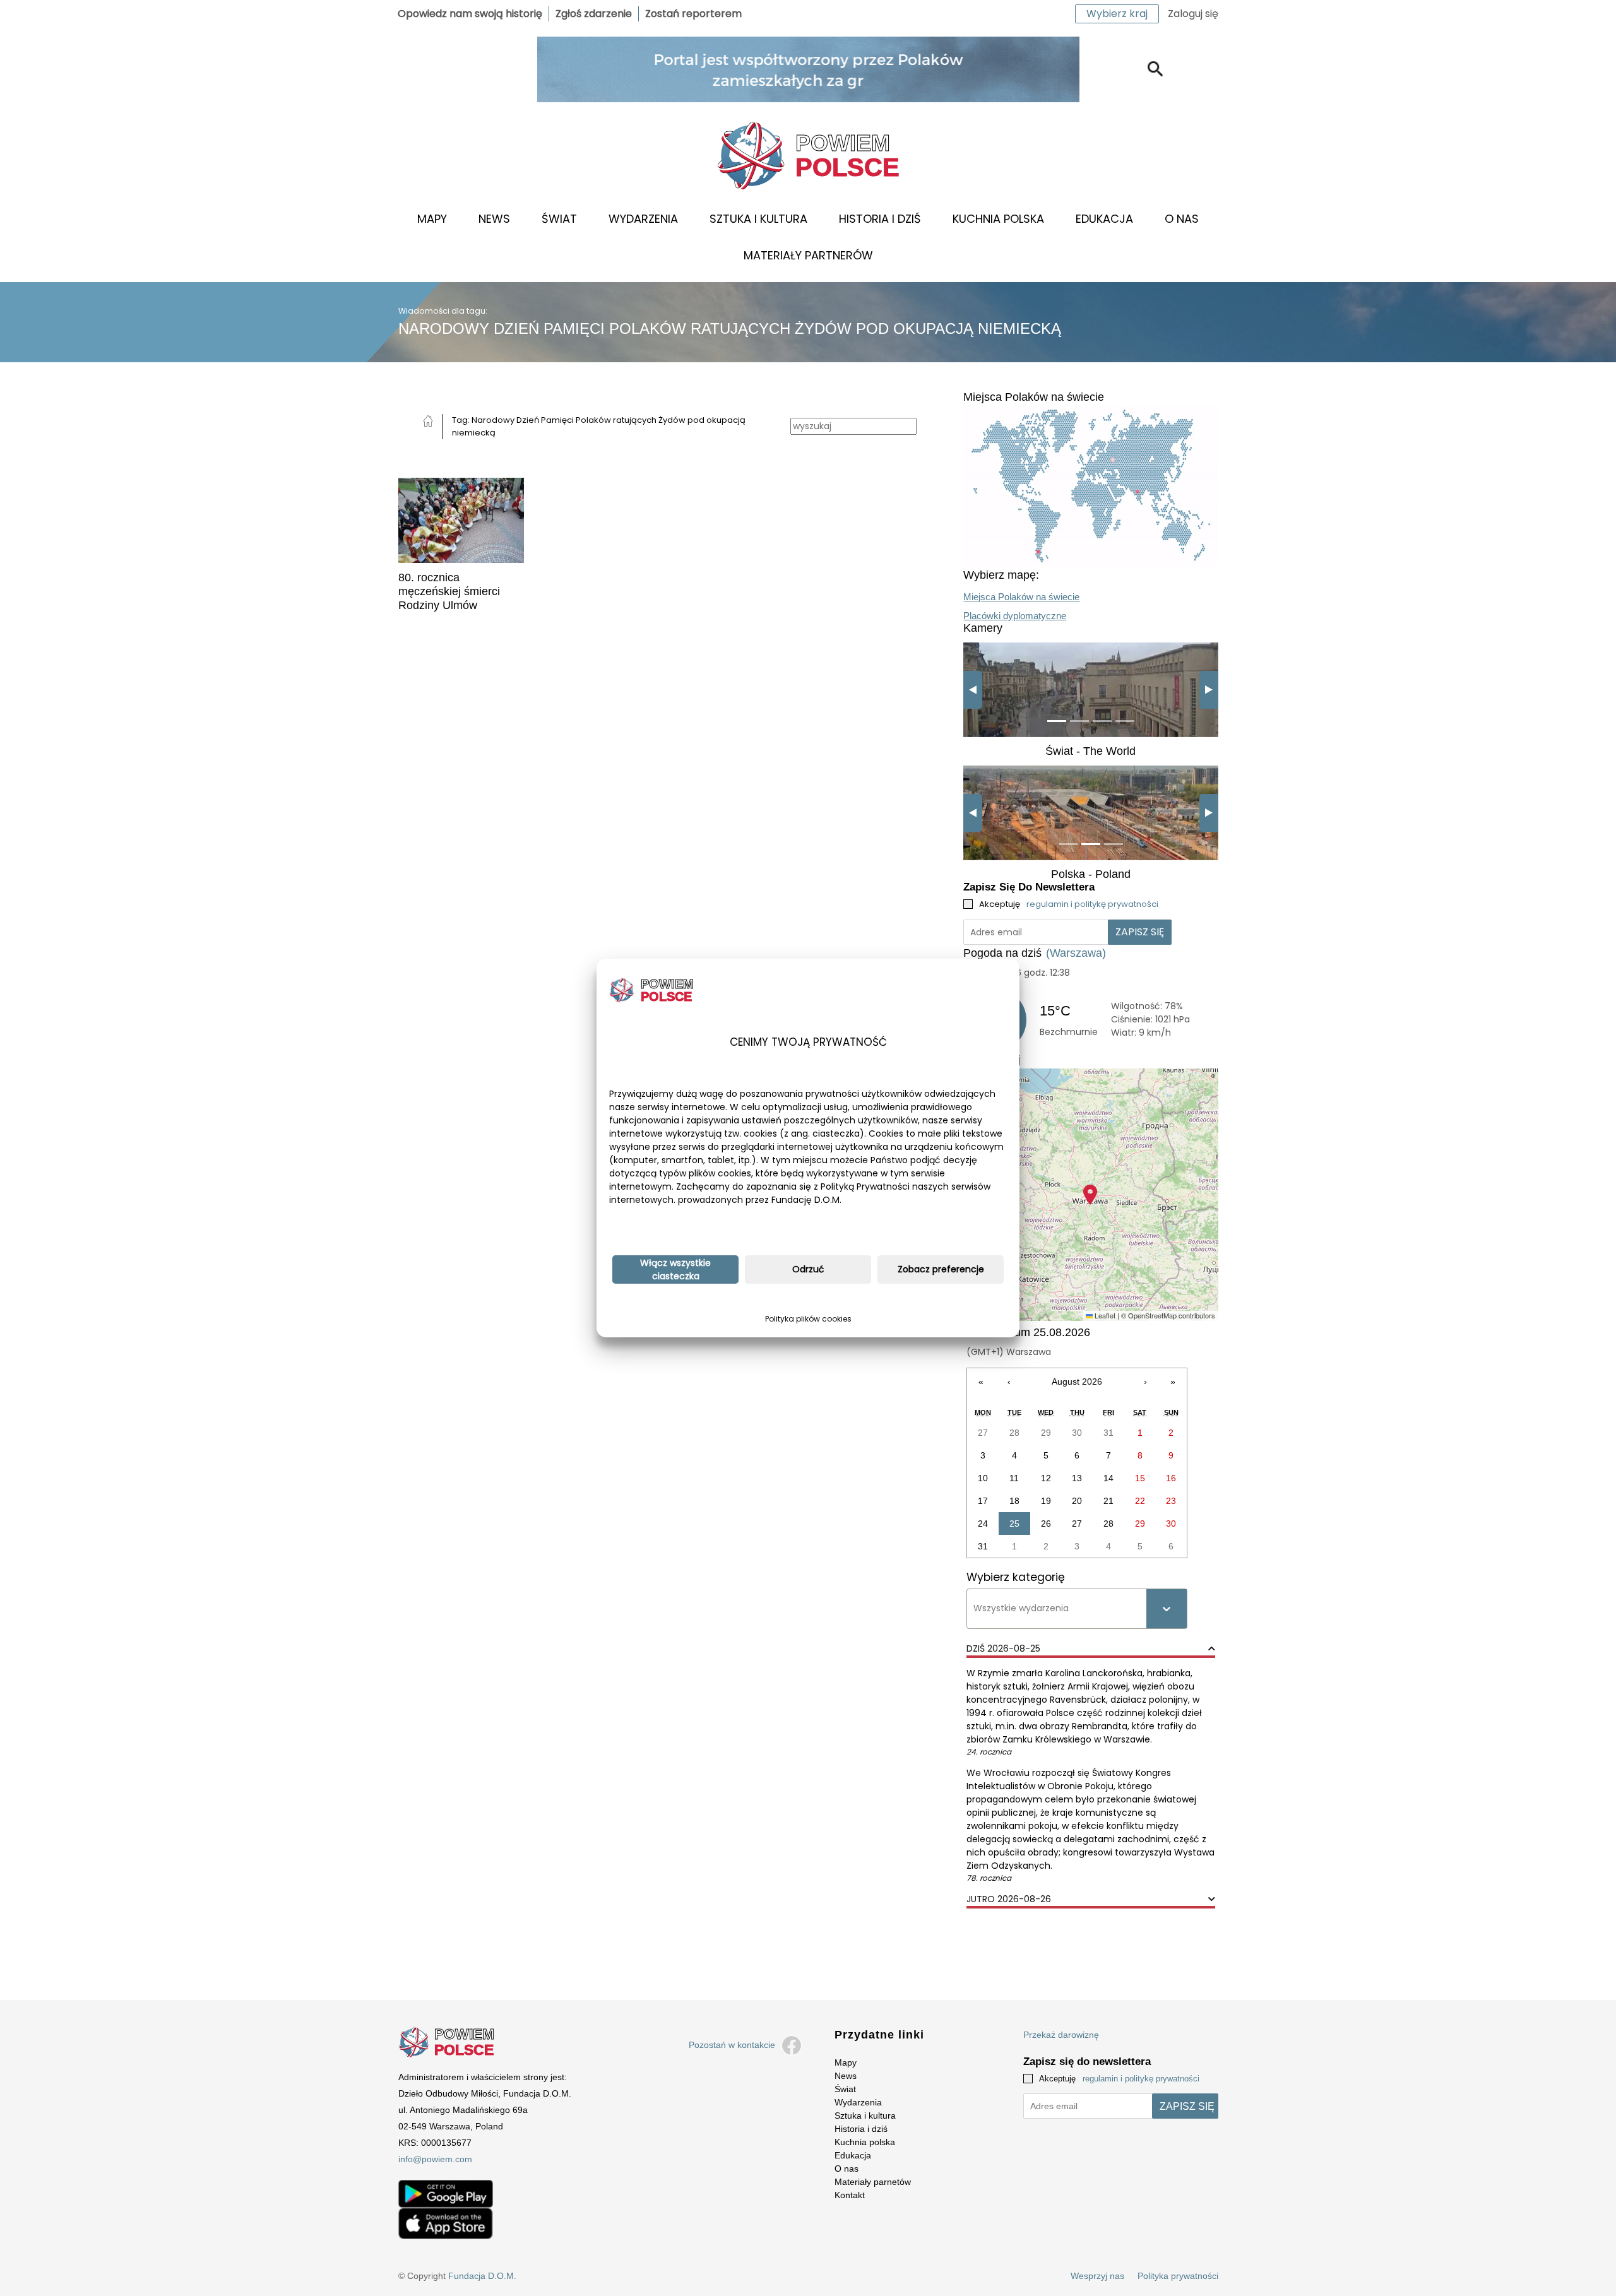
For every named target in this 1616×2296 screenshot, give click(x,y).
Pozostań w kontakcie (732, 2045)
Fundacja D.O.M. (482, 2276)
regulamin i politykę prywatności (1092, 904)
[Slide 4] (1125, 721)
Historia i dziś (880, 219)
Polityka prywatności (1178, 2276)
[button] (1090, 1195)
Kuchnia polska (865, 2142)
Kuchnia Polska (998, 219)
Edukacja (1104, 219)
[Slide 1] (1057, 721)
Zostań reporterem (693, 14)
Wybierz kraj (1117, 14)
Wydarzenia (643, 219)
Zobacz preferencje (941, 1269)
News (494, 219)
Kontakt (850, 2195)
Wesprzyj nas (1097, 2276)
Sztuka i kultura (758, 219)
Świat (559, 219)
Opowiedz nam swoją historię (470, 14)
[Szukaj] (1156, 69)
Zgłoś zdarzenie (594, 14)
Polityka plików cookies (808, 1319)
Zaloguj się (1193, 14)
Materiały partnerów (808, 255)
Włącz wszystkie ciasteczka (675, 1269)
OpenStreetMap (1152, 1315)
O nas (1182, 219)
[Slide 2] (1079, 721)
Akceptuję (1069, 904)
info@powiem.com (435, 2159)
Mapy (432, 219)
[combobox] (975, 1608)
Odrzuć (808, 1269)
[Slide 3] (1102, 721)
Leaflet (1104, 1315)
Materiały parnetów (873, 2182)
